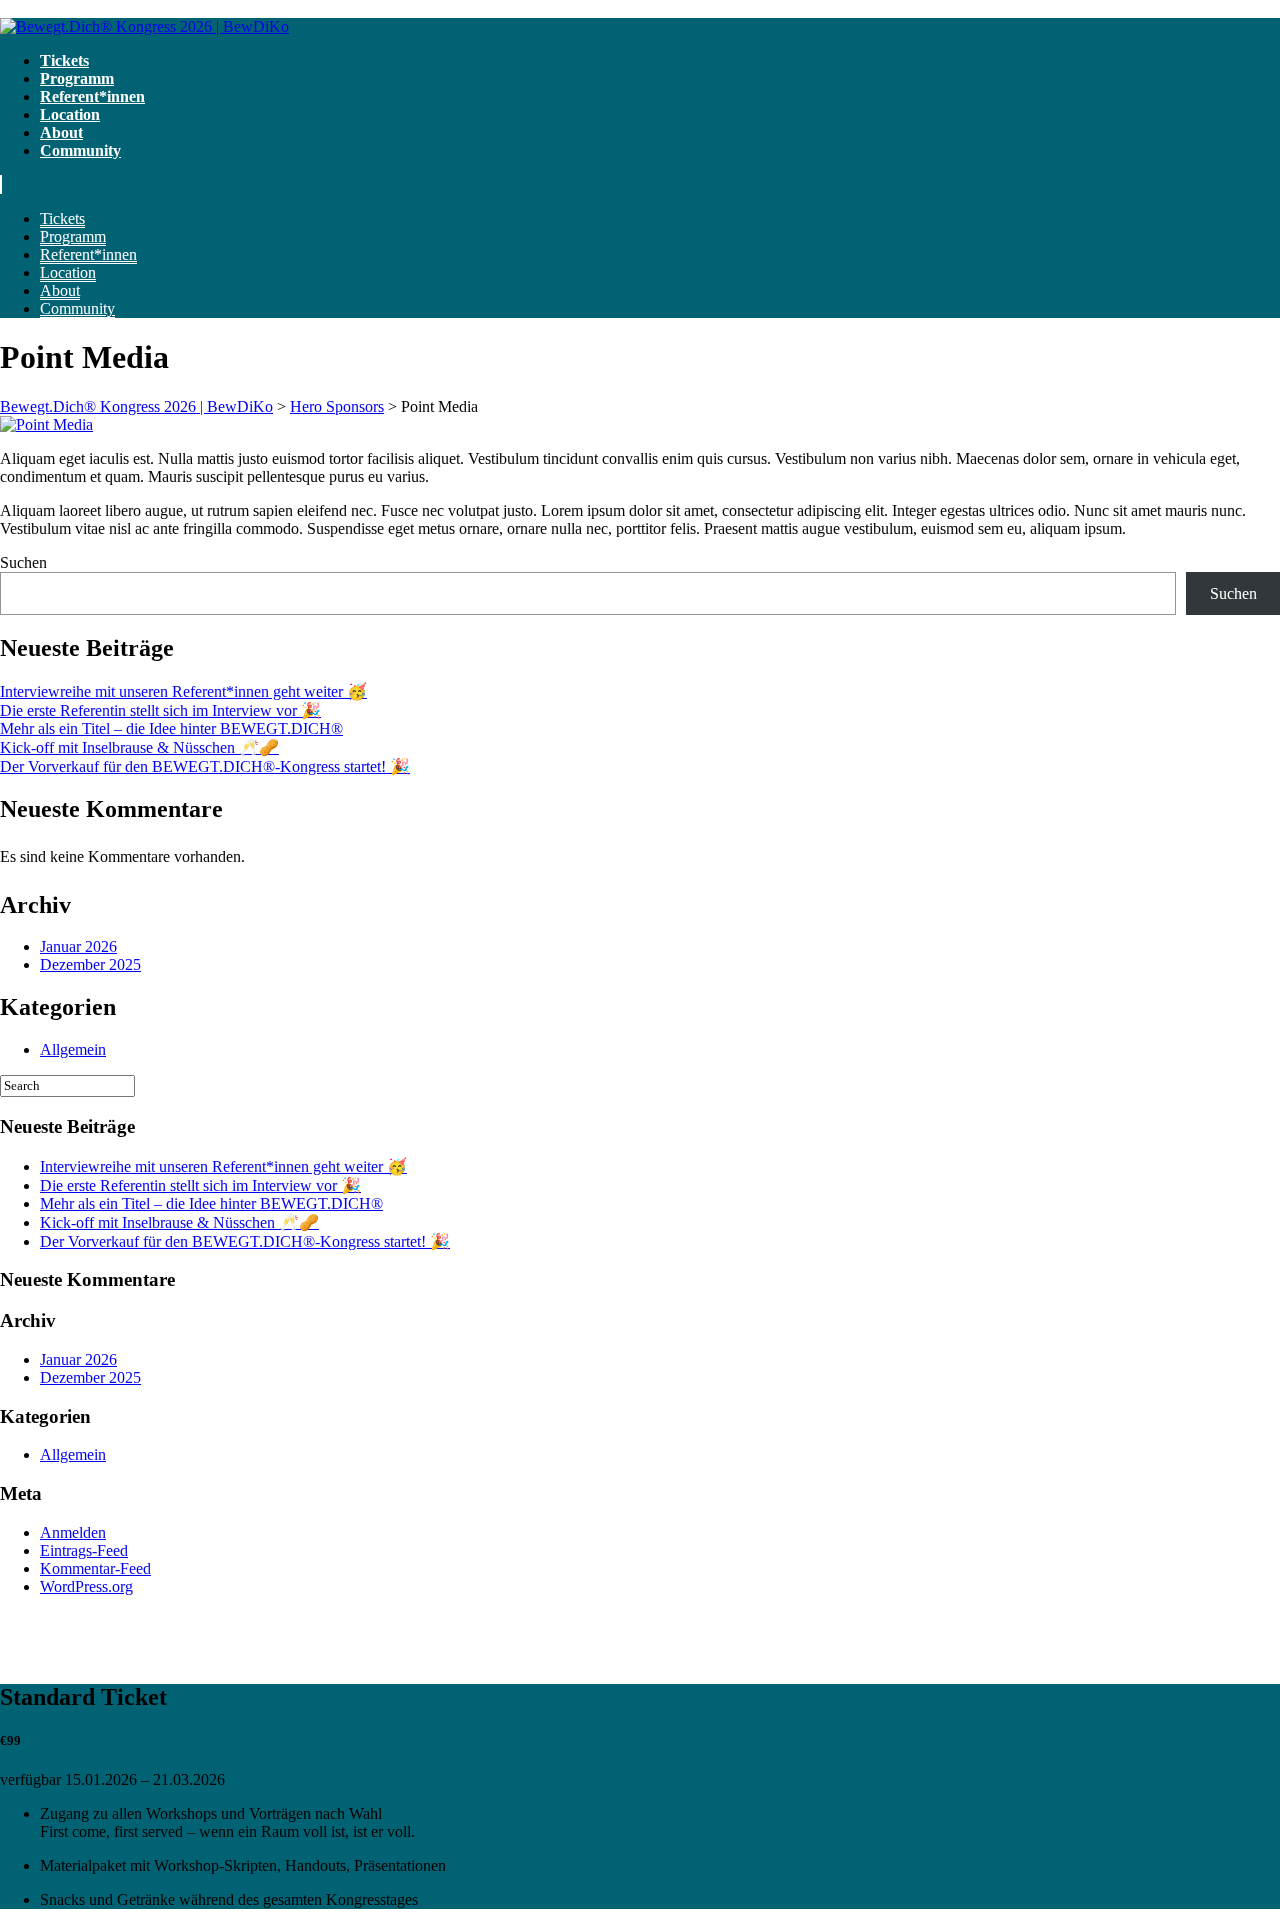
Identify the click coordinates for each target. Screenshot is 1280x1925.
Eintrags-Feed (84, 1550)
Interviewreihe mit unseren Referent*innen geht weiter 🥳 (183, 691)
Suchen (23, 562)
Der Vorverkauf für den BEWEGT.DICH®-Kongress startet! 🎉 (205, 766)
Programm (77, 78)
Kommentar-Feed (95, 1568)
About (61, 132)
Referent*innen (92, 96)
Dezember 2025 (90, 964)
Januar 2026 (78, 946)
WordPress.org (86, 1586)
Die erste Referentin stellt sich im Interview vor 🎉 (160, 710)
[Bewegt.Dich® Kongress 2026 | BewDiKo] (144, 26)
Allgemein (73, 1049)
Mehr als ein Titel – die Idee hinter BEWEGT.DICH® (171, 728)
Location (70, 114)
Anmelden (73, 1532)
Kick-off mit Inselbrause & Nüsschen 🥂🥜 (139, 747)
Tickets (64, 60)
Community (80, 150)
